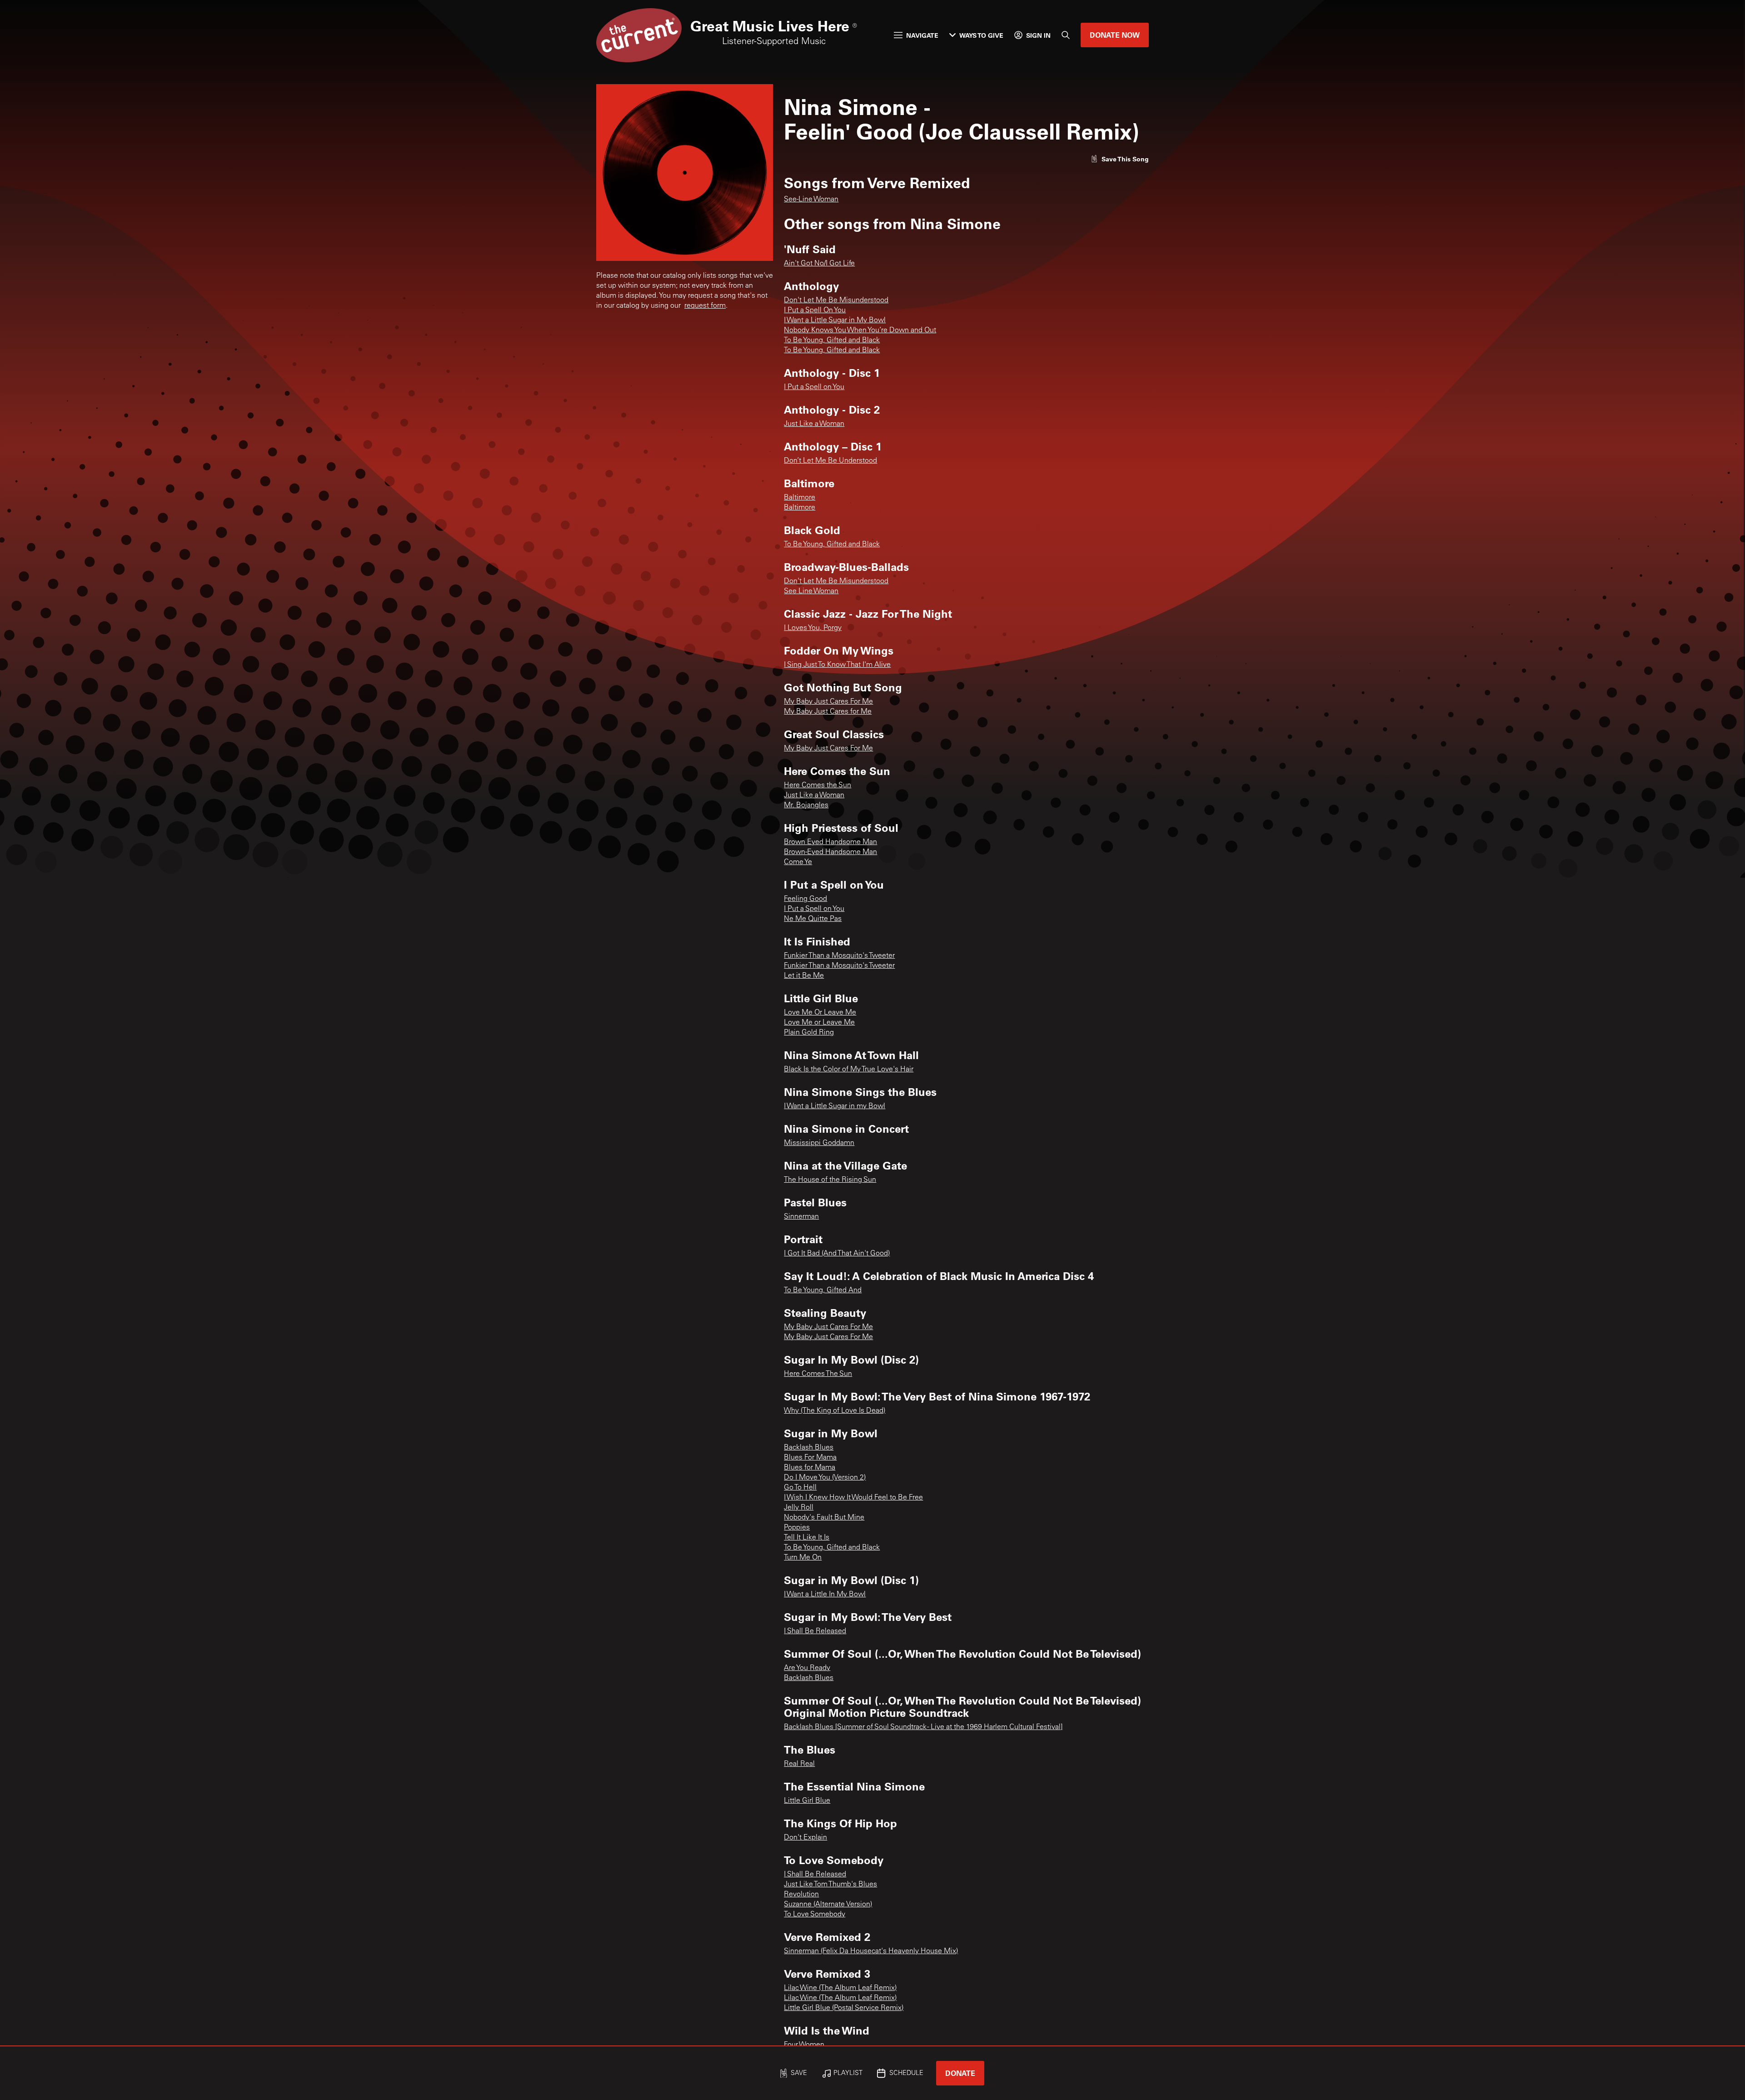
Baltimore (800, 498)
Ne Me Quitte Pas (813, 919)
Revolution (801, 1895)
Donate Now (1115, 35)
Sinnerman (801, 1217)
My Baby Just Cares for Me (828, 712)
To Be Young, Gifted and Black (832, 340)
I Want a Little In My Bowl (825, 1595)
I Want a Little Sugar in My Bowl (835, 320)
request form (705, 306)
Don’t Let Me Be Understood (830, 461)
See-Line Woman (811, 200)
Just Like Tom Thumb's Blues (830, 1885)
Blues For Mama (810, 1458)
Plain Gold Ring (809, 1033)
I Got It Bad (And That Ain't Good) (837, 1254)
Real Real (799, 1764)
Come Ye (798, 862)
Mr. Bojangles (806, 805)
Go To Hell (800, 1488)
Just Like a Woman (814, 424)
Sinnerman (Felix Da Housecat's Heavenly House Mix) (871, 1951)
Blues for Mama (810, 1468)
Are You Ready (807, 1668)
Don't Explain (805, 1838)
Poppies (797, 1528)
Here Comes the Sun (818, 785)
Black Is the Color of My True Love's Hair (849, 1070)
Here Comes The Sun (818, 1374)
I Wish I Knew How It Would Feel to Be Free (853, 1498)
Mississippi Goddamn (819, 1143)
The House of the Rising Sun (830, 1180)
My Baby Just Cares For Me (828, 702)
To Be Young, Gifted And (823, 1290)
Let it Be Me (804, 976)
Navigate (922, 35)
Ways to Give (981, 35)
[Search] (1066, 35)
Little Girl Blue (807, 1801)
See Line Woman (811, 591)
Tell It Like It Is (807, 1538)
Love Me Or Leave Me (820, 1013)
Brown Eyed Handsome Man (830, 842)
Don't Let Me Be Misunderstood (836, 300)
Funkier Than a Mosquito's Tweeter (839, 956)
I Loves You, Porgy (813, 628)
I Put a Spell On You (815, 310)
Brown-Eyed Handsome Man (830, 852)
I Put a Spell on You (814, 387)
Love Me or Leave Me (819, 1023)
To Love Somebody (815, 1915)
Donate (960, 2073)
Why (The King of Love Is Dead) (835, 1411)
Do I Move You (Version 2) (825, 1478)
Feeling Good (805, 899)
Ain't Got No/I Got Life (819, 264)
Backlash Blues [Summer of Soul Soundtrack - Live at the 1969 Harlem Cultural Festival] (923, 1727)
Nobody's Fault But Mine (824, 1518)
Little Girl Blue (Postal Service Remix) (844, 2008)
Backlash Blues (809, 1448)
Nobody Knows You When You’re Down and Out (860, 330)
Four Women (804, 2045)
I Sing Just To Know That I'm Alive (837, 665)
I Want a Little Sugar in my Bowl (835, 1106)
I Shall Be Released (815, 1631)
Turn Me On (803, 1558)
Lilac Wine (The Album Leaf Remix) (840, 1988)
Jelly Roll (799, 1508)
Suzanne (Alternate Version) (828, 1905)
